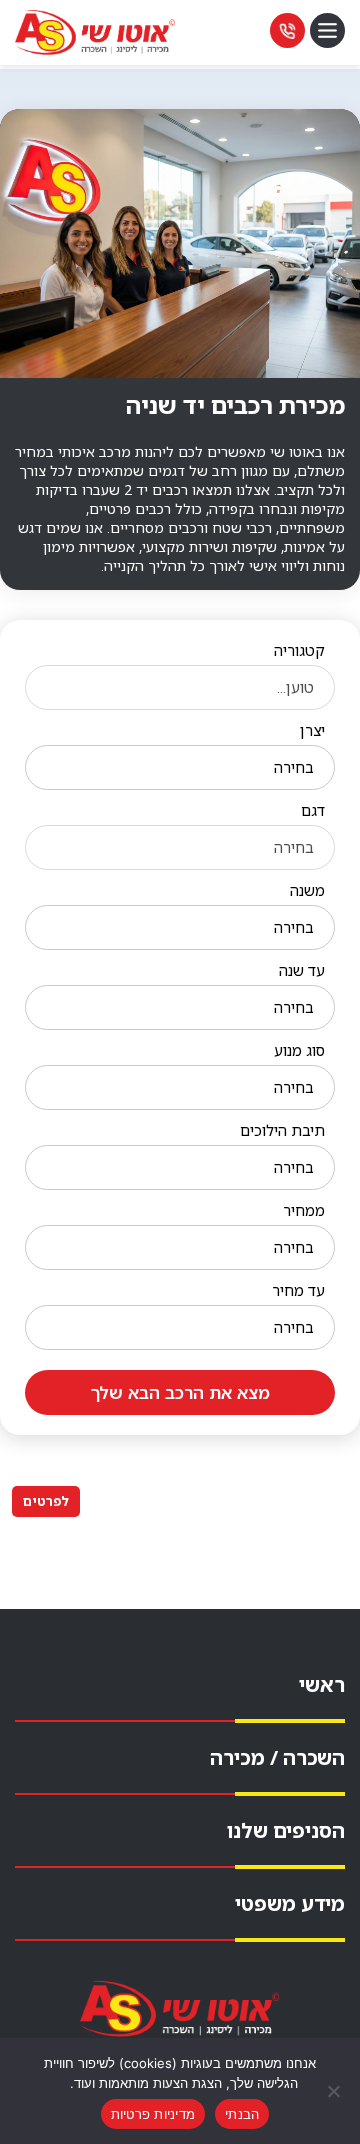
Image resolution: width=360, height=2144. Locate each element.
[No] (335, 2091)
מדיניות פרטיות (153, 2114)
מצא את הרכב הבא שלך (180, 1392)
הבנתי (242, 2114)
